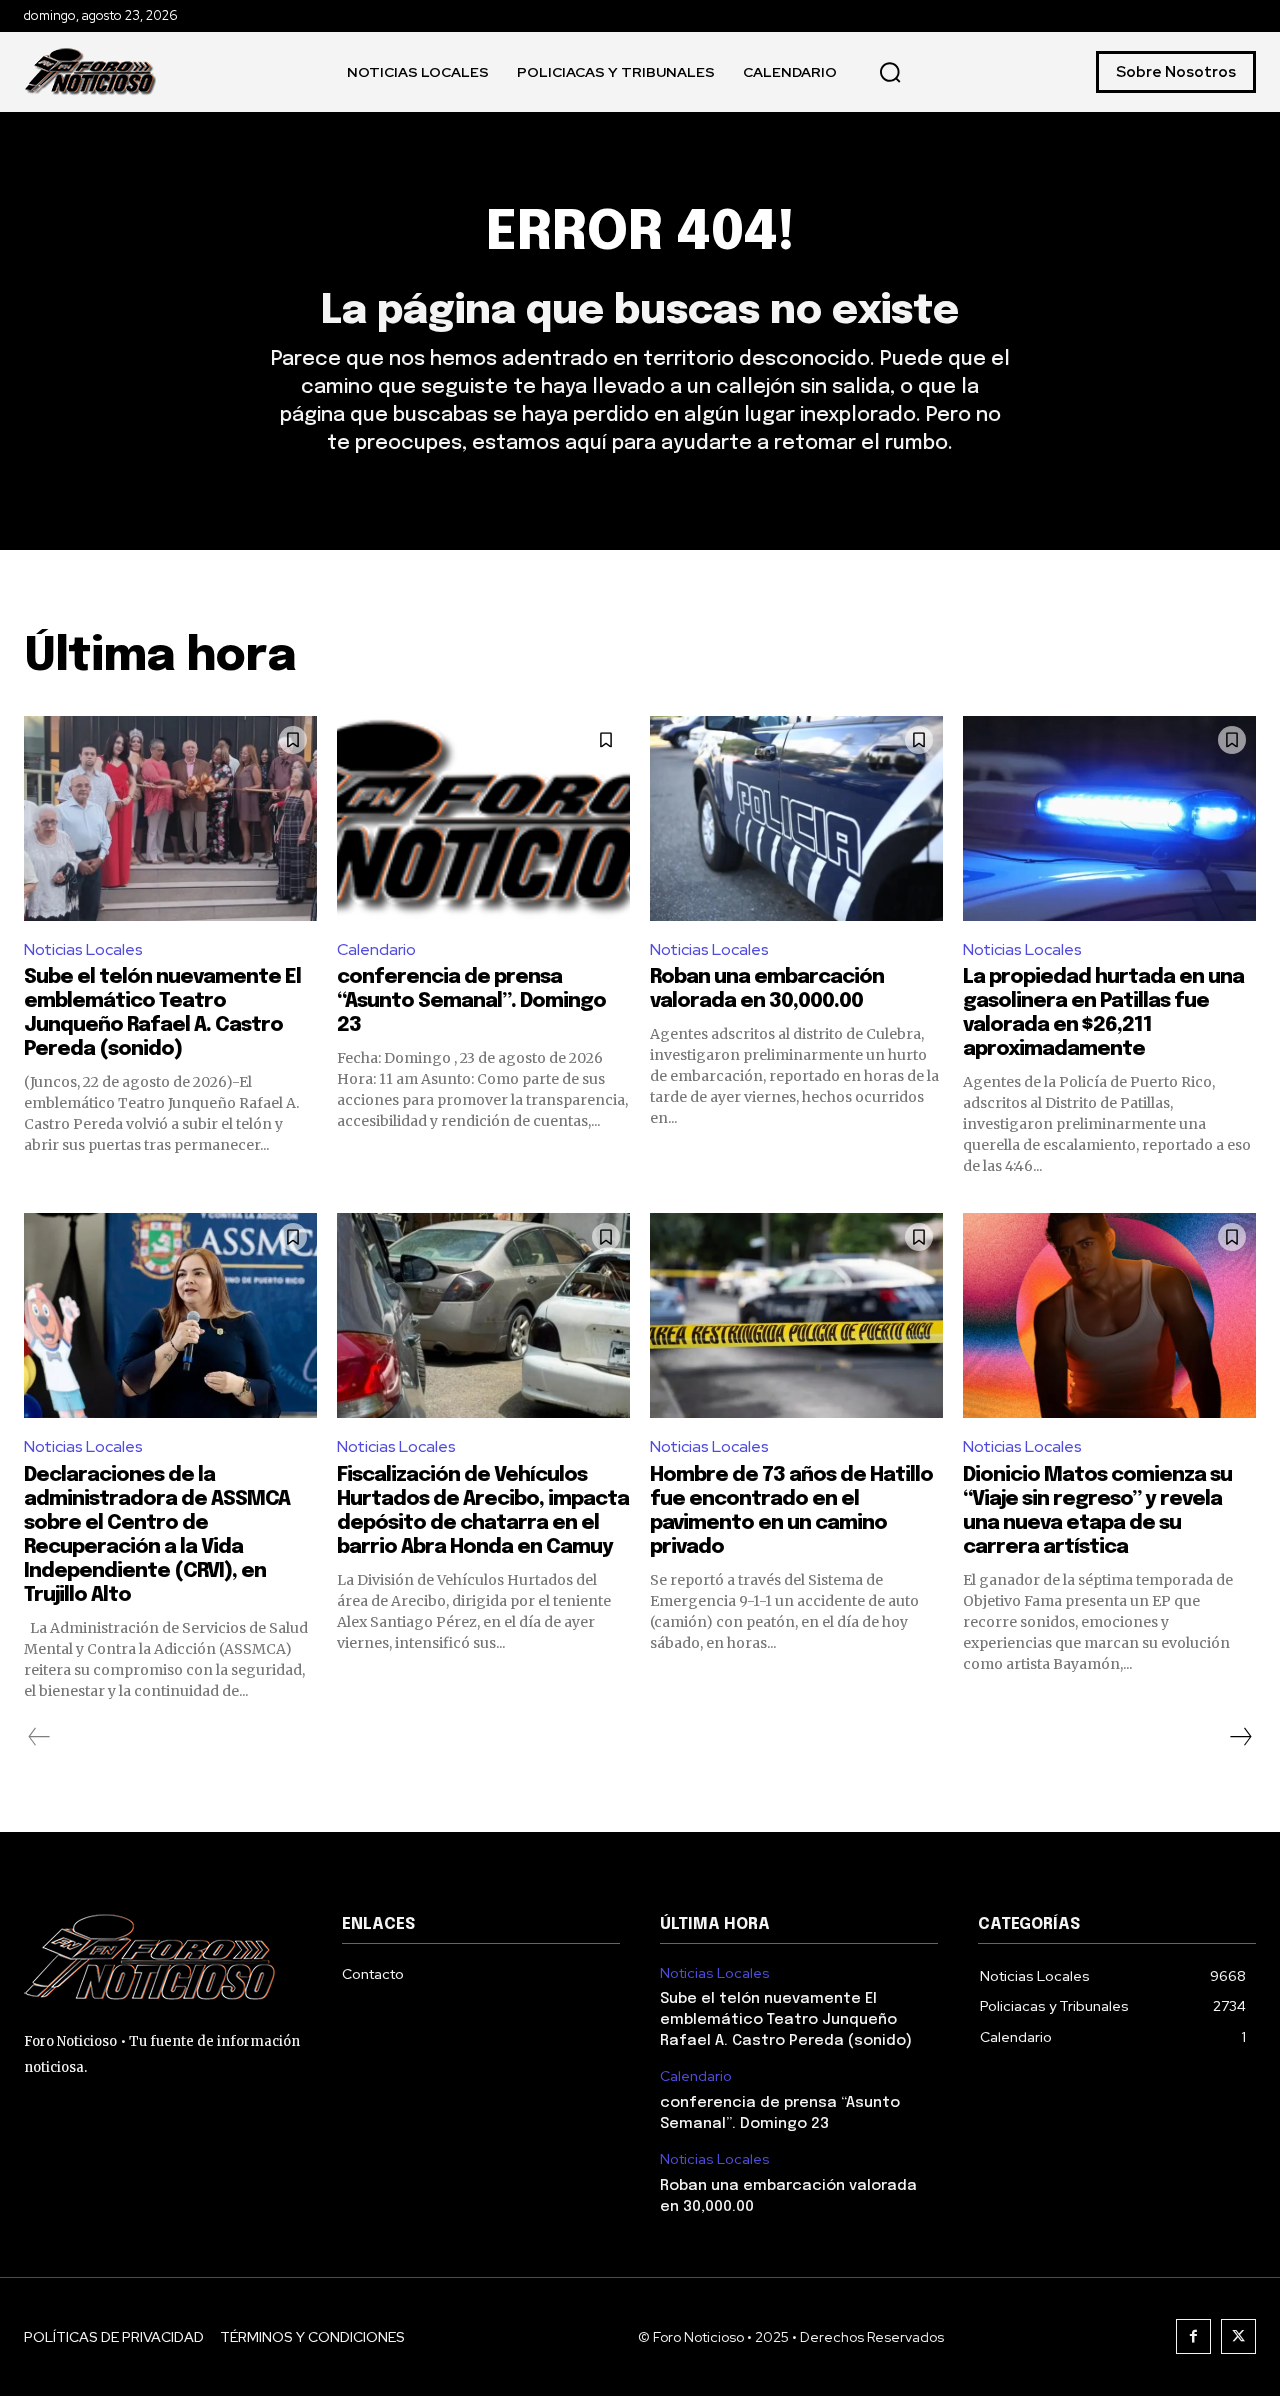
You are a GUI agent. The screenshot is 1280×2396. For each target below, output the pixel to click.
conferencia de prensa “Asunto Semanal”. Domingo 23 (471, 1001)
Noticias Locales (83, 949)
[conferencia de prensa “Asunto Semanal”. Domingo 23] (483, 818)
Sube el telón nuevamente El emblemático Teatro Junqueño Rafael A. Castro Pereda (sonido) (786, 2020)
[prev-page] (39, 1737)
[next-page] (1240, 1737)
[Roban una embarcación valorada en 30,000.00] (796, 818)
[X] (1238, 2336)
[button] (890, 72)
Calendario (376, 949)
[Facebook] (1193, 2336)
